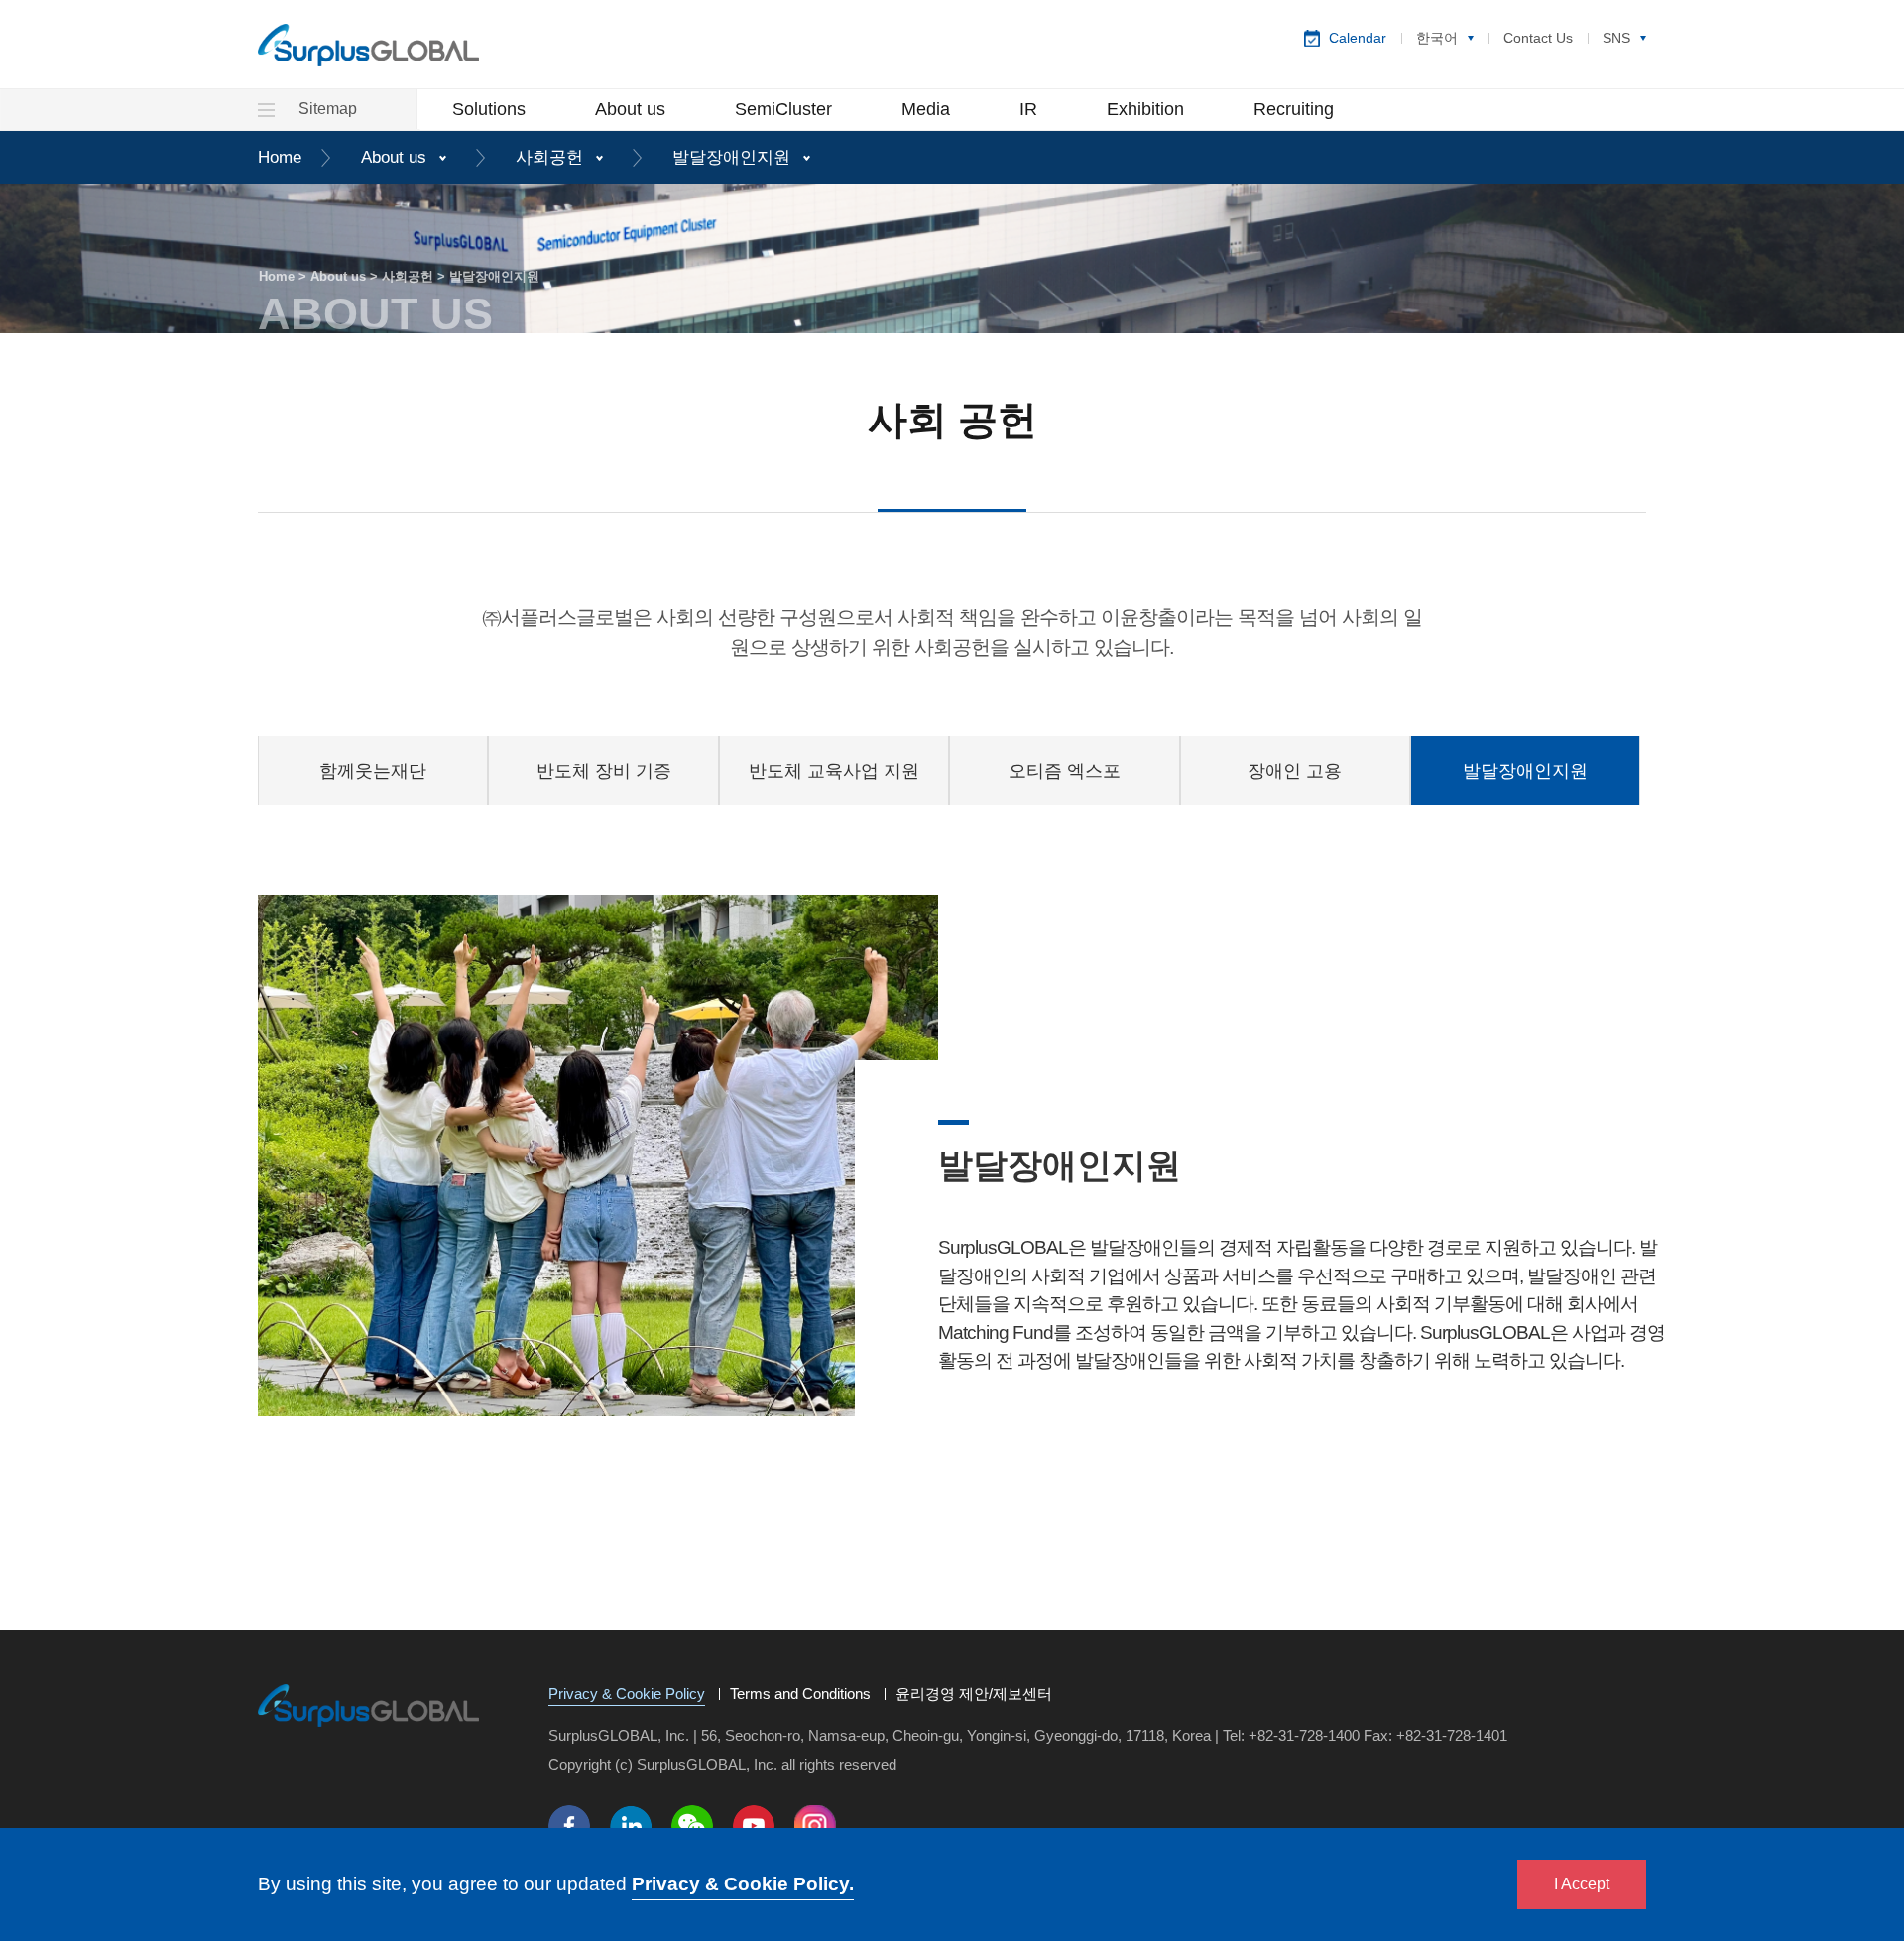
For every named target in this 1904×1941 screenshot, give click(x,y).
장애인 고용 (1295, 771)
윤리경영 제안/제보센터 (974, 1694)
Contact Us (1538, 38)
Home (280, 157)
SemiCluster (783, 109)
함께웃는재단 (373, 771)
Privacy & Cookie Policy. (743, 1884)
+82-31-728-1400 (1304, 1735)
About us (630, 109)
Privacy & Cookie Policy (627, 1695)
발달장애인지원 (731, 157)
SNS (1616, 38)
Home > (285, 276)
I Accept (1582, 1884)
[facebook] (569, 1826)
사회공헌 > (416, 276)
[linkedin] (631, 1826)
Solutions (489, 109)
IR (1028, 109)
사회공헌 (549, 157)
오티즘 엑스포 (1065, 771)
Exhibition (1145, 109)
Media (926, 109)
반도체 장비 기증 (604, 771)
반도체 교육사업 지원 (834, 771)
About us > (346, 276)
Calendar (1358, 38)
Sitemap (326, 109)
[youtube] (754, 1826)
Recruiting (1294, 109)
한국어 (1437, 38)
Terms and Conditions (800, 1694)
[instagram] (815, 1826)
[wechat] (692, 1826)
